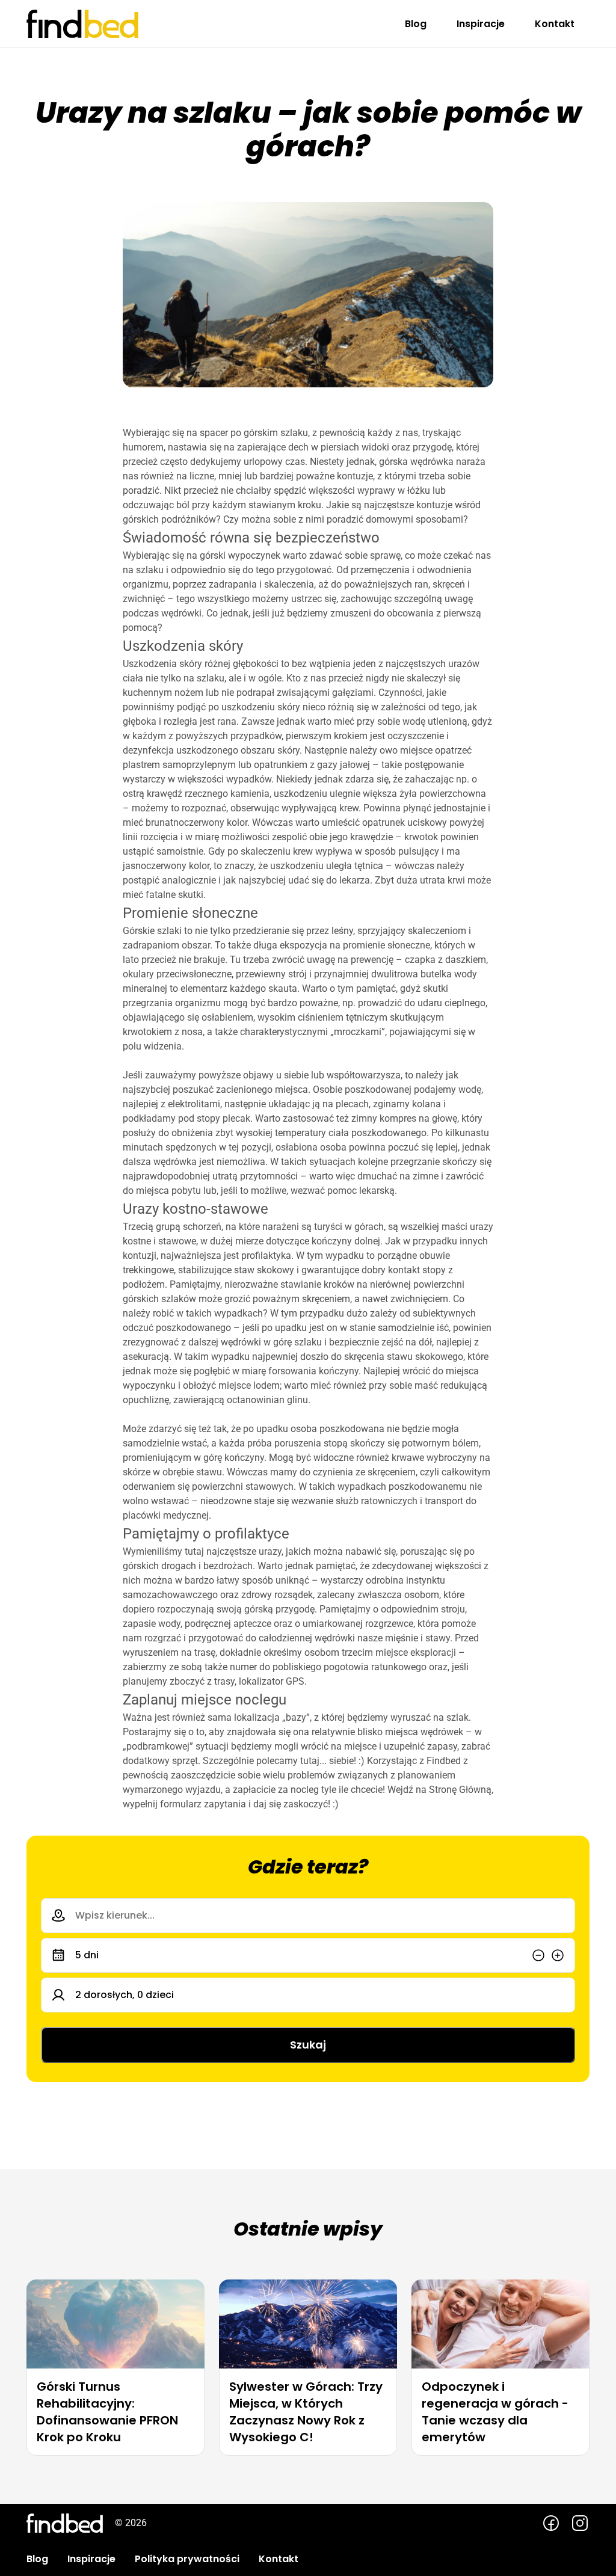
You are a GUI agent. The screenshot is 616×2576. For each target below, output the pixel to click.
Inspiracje (481, 24)
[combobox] (308, 1916)
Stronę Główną (460, 1790)
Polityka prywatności (187, 2559)
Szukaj (308, 2045)
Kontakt (555, 24)
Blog (416, 24)
